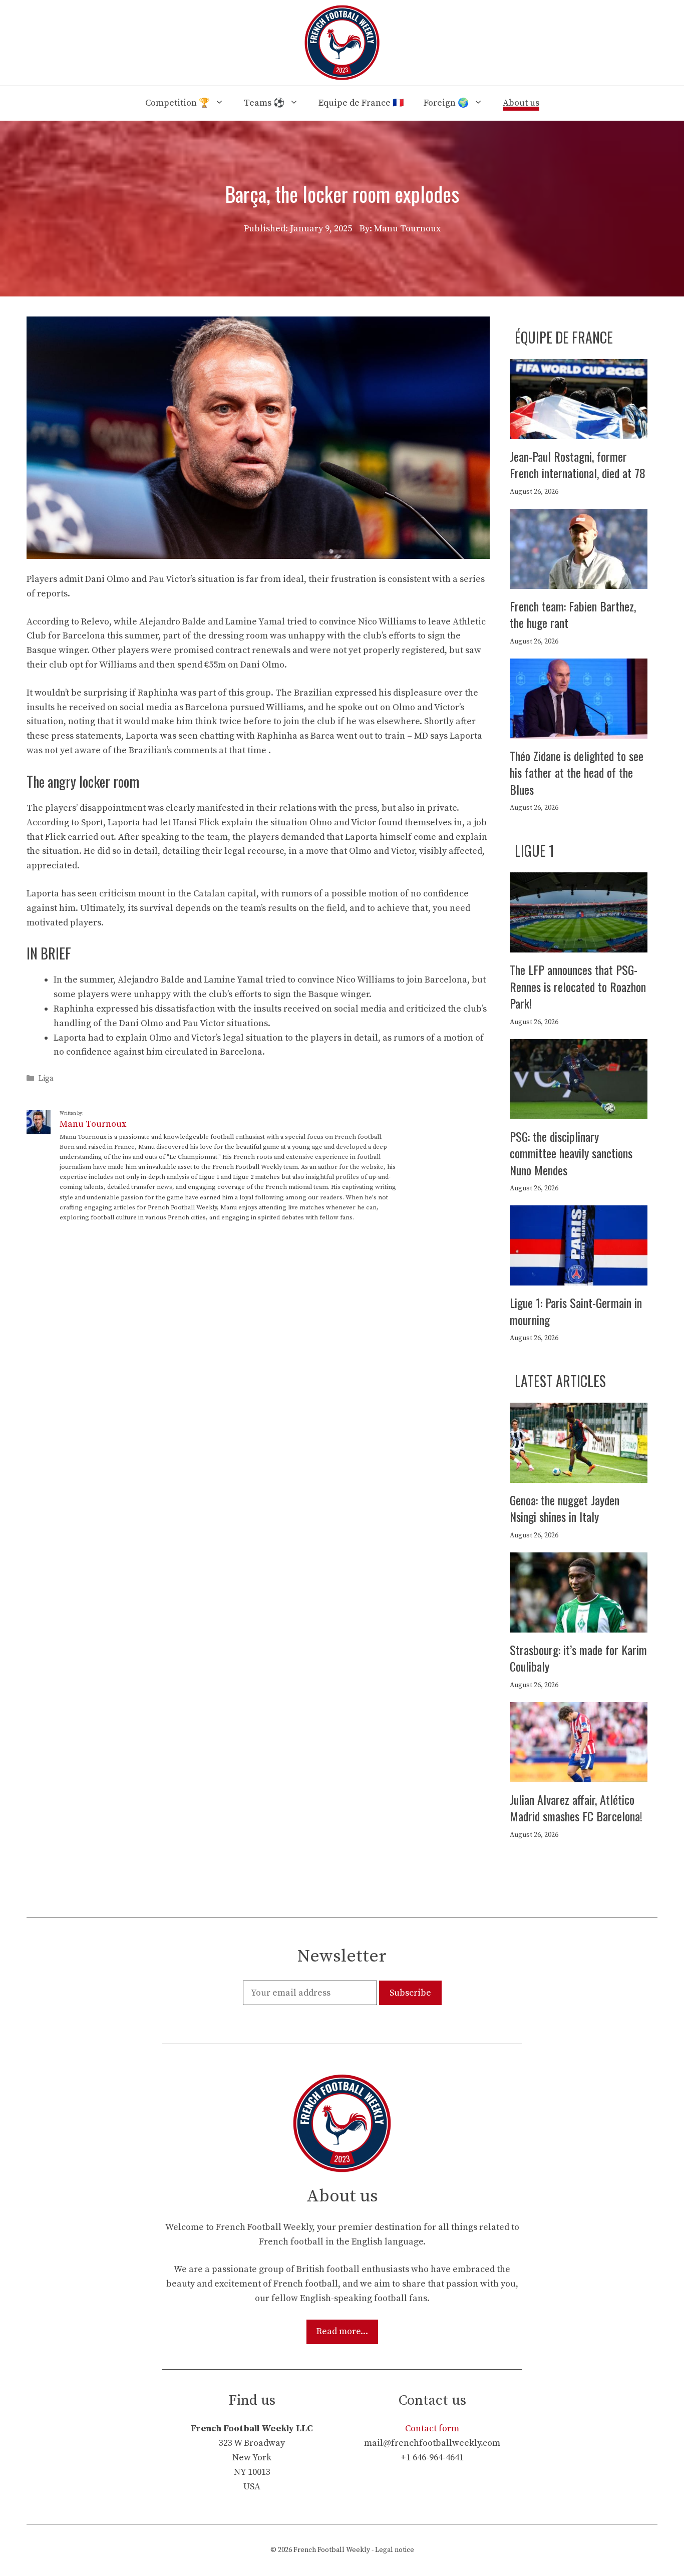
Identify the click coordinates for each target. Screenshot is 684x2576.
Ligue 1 (535, 851)
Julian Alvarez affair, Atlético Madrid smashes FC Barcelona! (576, 1808)
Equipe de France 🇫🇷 (361, 103)
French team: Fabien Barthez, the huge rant (573, 614)
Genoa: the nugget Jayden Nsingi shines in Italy (565, 1508)
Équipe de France (564, 337)
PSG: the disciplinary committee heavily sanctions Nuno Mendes (571, 1153)
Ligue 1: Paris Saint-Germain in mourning (576, 1311)
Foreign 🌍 (446, 103)
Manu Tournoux (93, 1124)
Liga (46, 1079)
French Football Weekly (332, 2550)
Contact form (432, 2429)
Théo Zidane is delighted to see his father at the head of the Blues (577, 772)
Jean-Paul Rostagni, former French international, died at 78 (578, 465)
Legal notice (395, 2550)
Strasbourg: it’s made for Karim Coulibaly (578, 1658)
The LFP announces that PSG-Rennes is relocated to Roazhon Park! (578, 986)
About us (521, 103)
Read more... (342, 2331)
